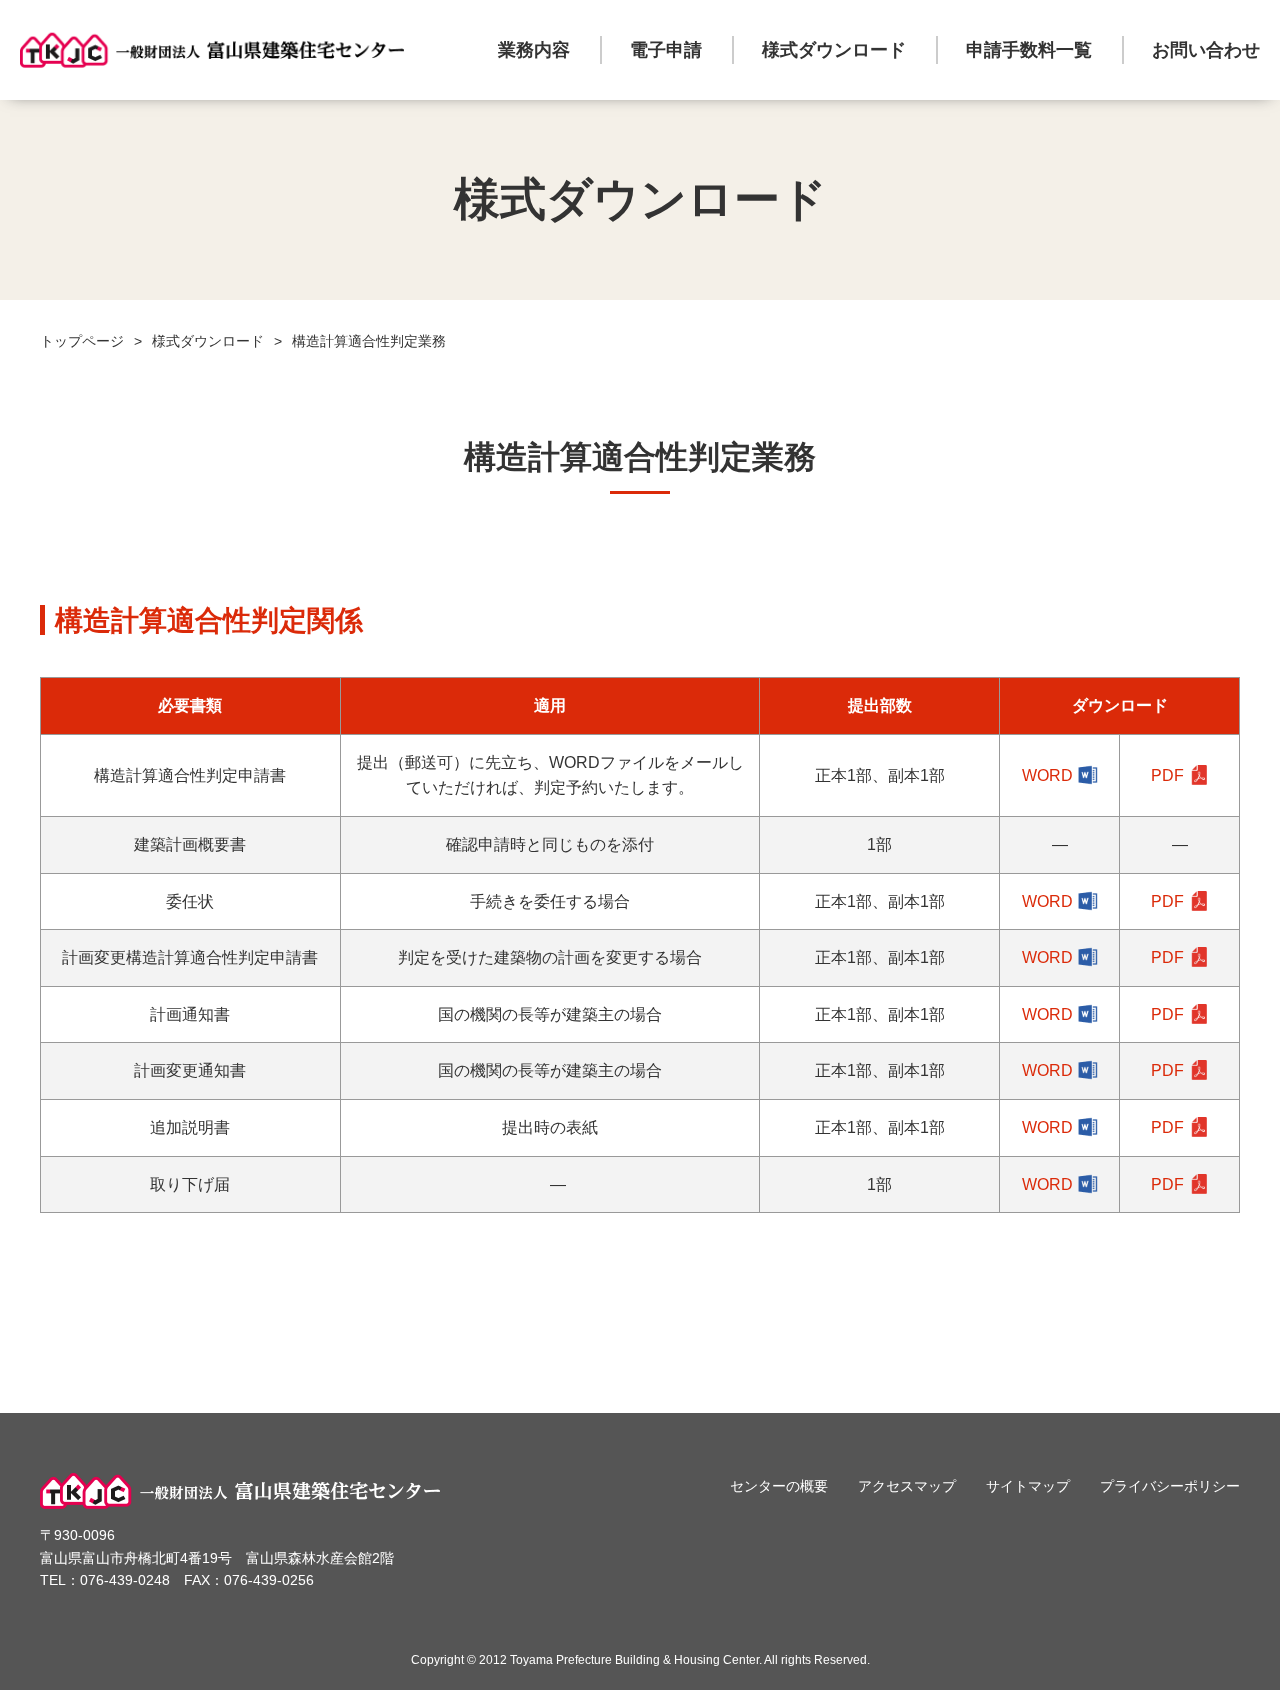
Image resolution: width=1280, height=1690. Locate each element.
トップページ (82, 341)
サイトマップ (1028, 1486)
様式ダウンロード (834, 50)
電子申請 (666, 50)
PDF (1167, 775)
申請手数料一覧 (1029, 50)
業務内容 (534, 50)
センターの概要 (779, 1486)
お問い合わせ (1206, 50)
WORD (1047, 775)
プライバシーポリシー (1170, 1486)
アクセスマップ (907, 1486)
